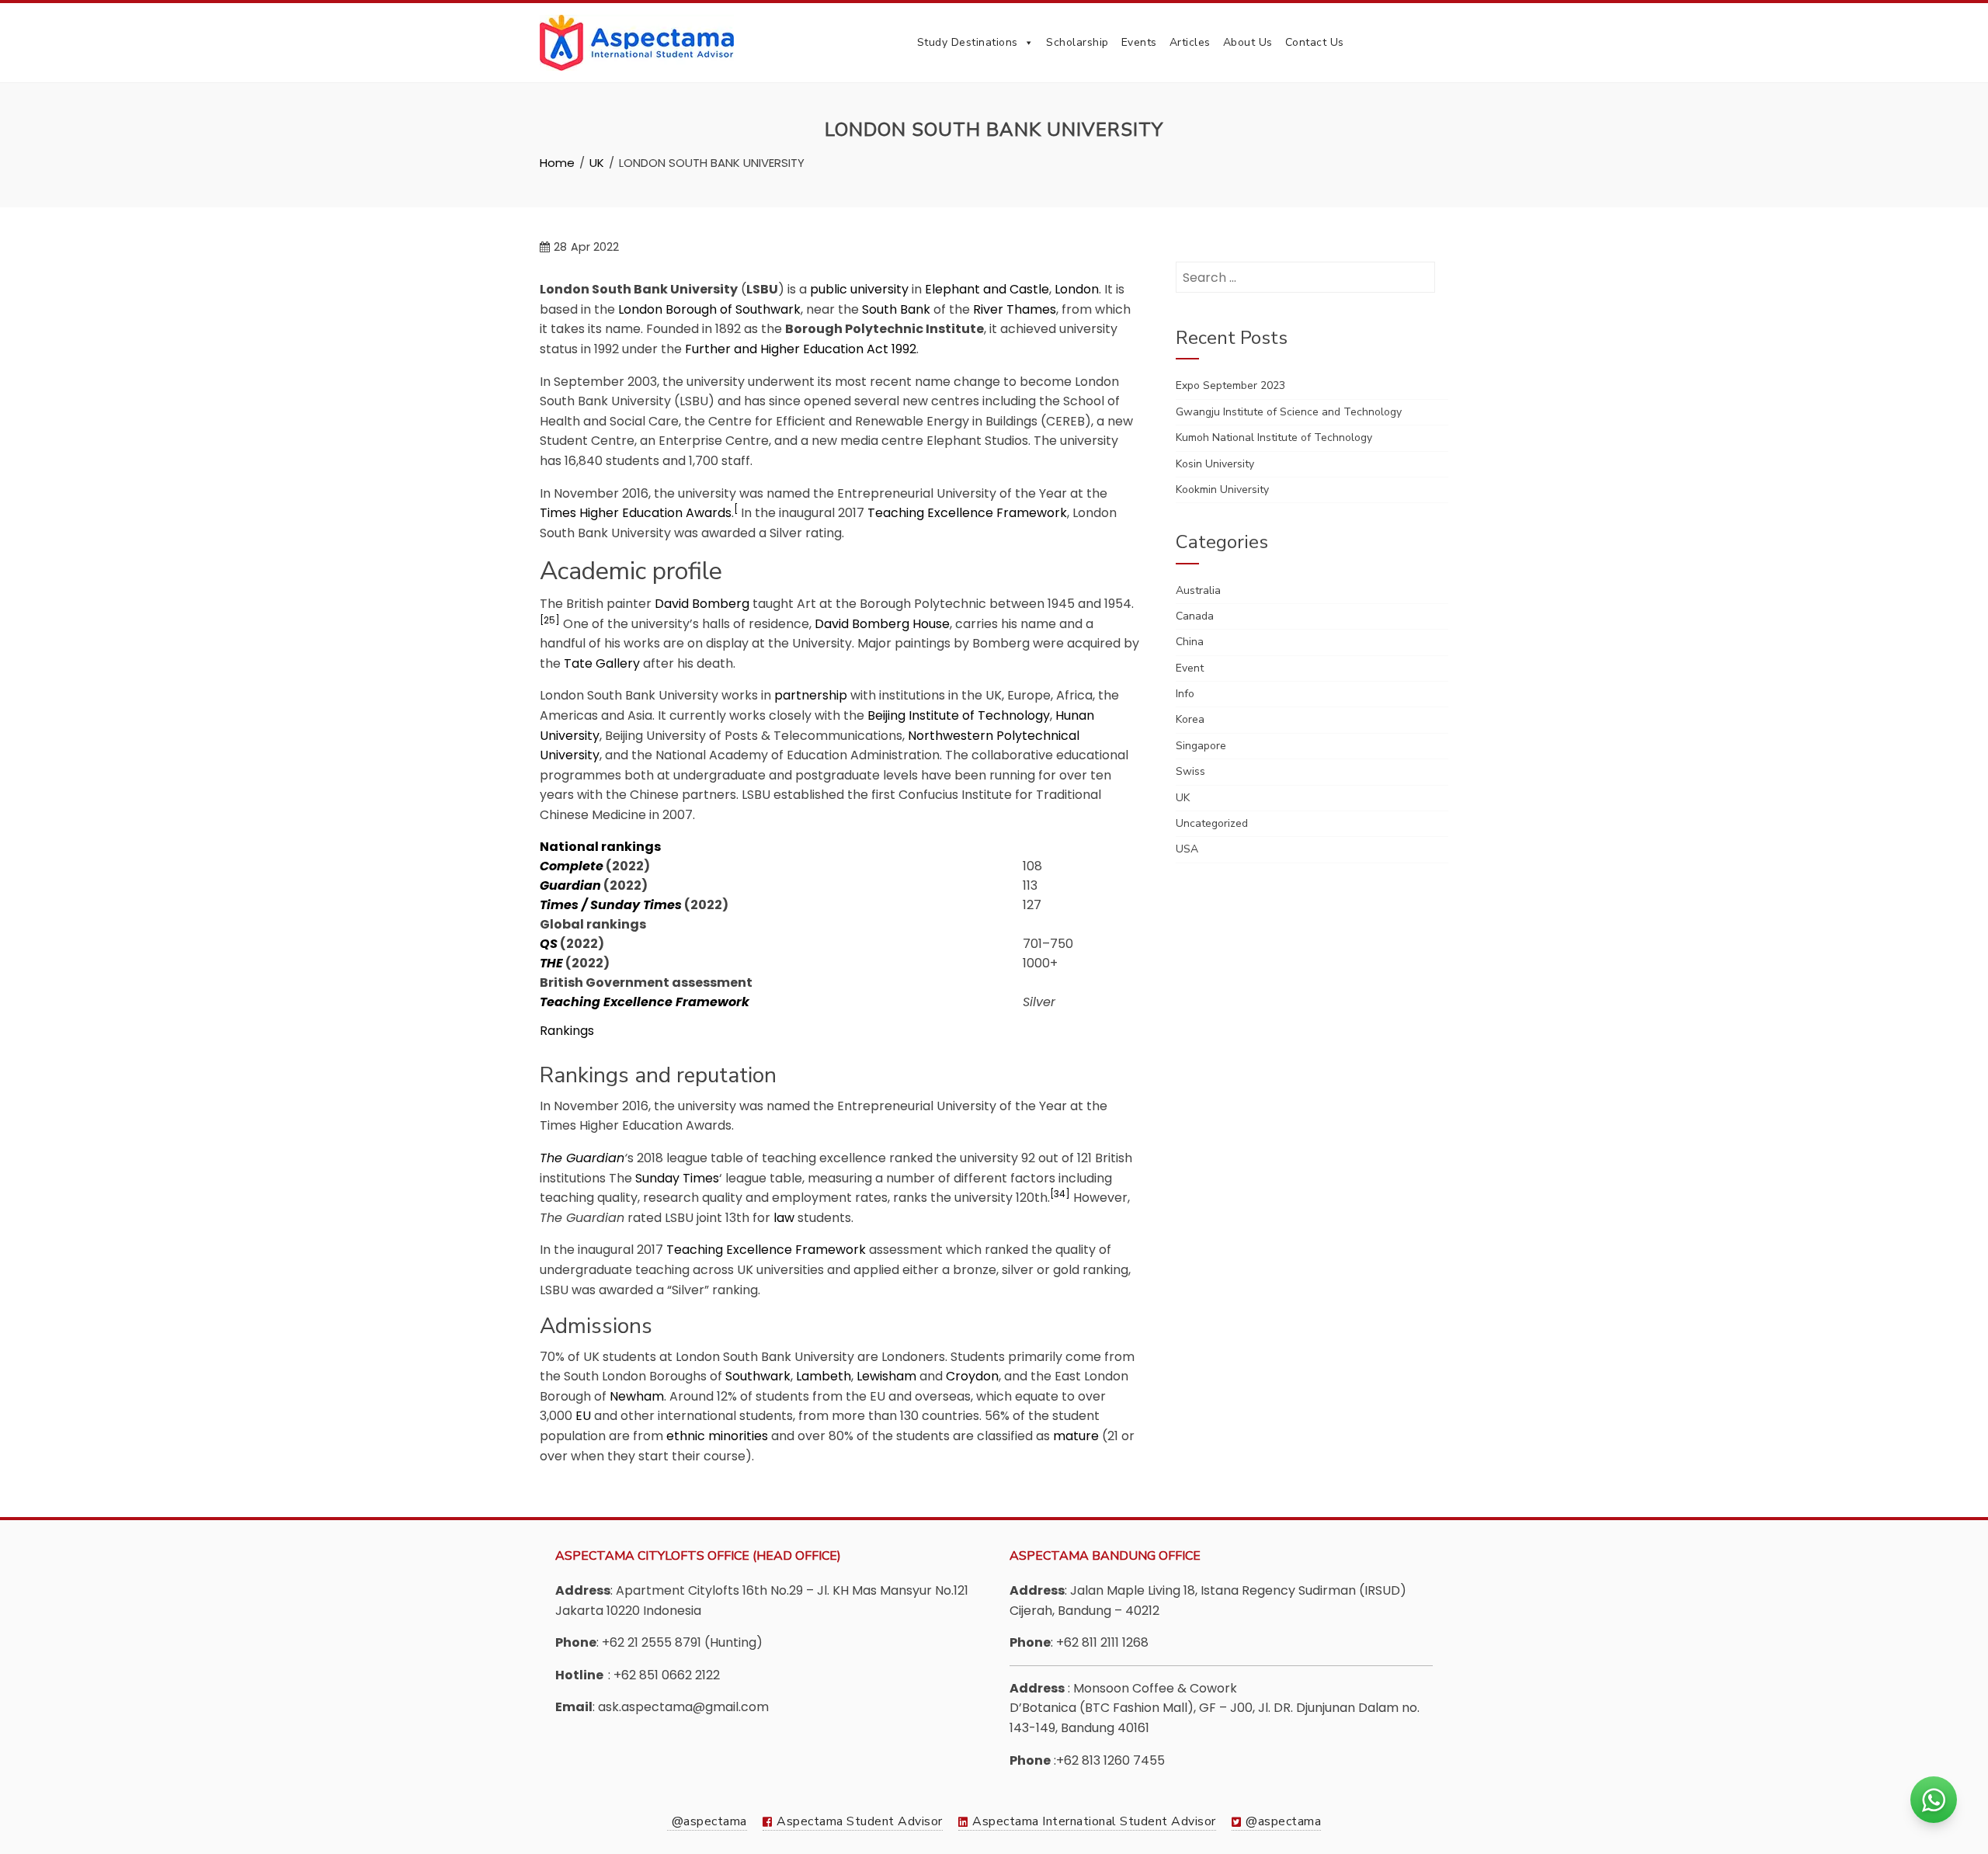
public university (859, 289)
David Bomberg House (882, 624)
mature (1076, 1436)
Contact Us (1315, 42)
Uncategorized (1212, 823)
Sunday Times (677, 1178)
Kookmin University (1222, 490)
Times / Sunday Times (611, 905)
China (1190, 642)
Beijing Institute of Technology (959, 715)
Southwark (758, 1376)
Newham (637, 1396)
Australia (1198, 590)
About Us (1248, 42)
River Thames (1015, 309)
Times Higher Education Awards (636, 513)
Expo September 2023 (1230, 385)
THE (551, 963)
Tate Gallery (602, 663)
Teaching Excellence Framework (967, 513)
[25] (550, 620)
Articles (1190, 42)
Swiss (1190, 771)
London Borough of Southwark (709, 309)
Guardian (570, 885)
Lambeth (824, 1376)
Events (1139, 42)
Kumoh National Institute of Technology (1274, 437)
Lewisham (886, 1376)
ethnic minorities (717, 1436)
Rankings (567, 1031)
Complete (572, 866)
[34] (1060, 1194)
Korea (1190, 719)
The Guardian (582, 1158)
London (1077, 289)
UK (1183, 798)
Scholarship (1077, 42)
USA (1187, 849)
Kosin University (1215, 464)
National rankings (600, 847)
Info (1185, 694)
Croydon (972, 1376)
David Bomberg (702, 604)
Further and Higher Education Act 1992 (801, 349)
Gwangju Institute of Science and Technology (1289, 412)
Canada (1195, 616)
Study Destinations (968, 42)
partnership (811, 695)
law (784, 1218)
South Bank (896, 309)
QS (549, 944)
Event (1190, 668)
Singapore (1201, 746)
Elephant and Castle (987, 289)
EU (583, 1416)
